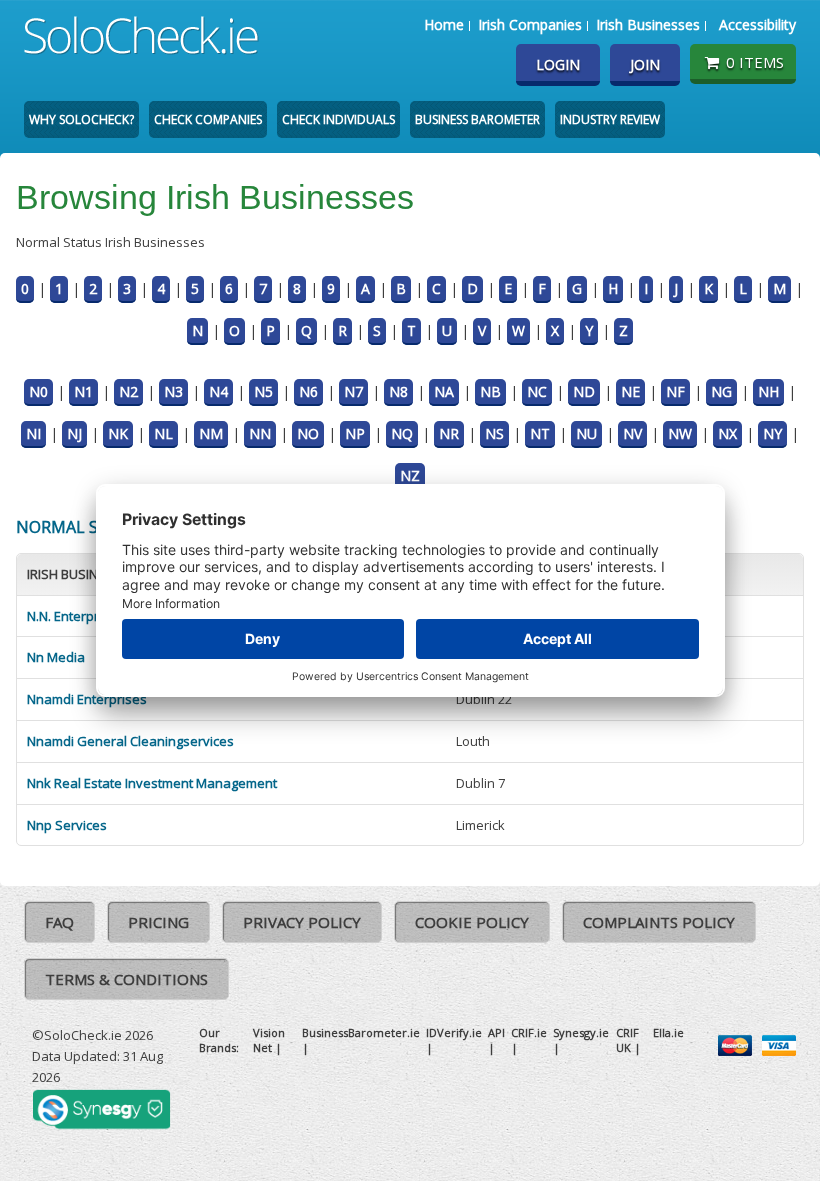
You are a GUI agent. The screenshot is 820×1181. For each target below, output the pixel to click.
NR (449, 433)
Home (444, 24)
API (496, 1032)
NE (630, 391)
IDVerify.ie (454, 1032)
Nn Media (56, 657)
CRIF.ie (529, 1032)
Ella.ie (668, 1032)
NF (675, 391)
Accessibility (757, 24)
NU (586, 433)
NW (680, 433)
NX (727, 433)
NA (444, 391)
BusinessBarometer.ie (361, 1032)
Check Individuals (338, 119)
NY (772, 433)
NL (163, 433)
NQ (402, 433)
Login (558, 64)
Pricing (158, 922)
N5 (263, 391)
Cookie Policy (472, 922)
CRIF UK (627, 1040)
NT (540, 433)
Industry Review (610, 119)
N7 (353, 391)
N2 (128, 391)
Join (645, 64)
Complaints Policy (659, 922)
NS (494, 433)
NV (632, 433)
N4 (218, 391)
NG (721, 391)
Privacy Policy (302, 922)
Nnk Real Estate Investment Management (152, 783)
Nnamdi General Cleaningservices (130, 741)
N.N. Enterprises (75, 616)
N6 (308, 391)
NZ (410, 475)
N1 (83, 391)
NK (118, 433)
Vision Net (269, 1040)
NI (33, 433)
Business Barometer (477, 119)
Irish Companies (530, 24)
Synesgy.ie (581, 1032)
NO (308, 433)
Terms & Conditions (126, 979)
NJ (74, 433)
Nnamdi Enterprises (87, 699)
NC (537, 391)
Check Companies (208, 119)
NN (260, 433)
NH (768, 391)
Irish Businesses (648, 24)
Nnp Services (67, 825)
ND (584, 391)
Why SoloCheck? (81, 119)
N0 (38, 391)
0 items (755, 62)
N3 (173, 391)
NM (211, 433)
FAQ (59, 922)
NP (355, 433)
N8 (398, 391)
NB (490, 391)
